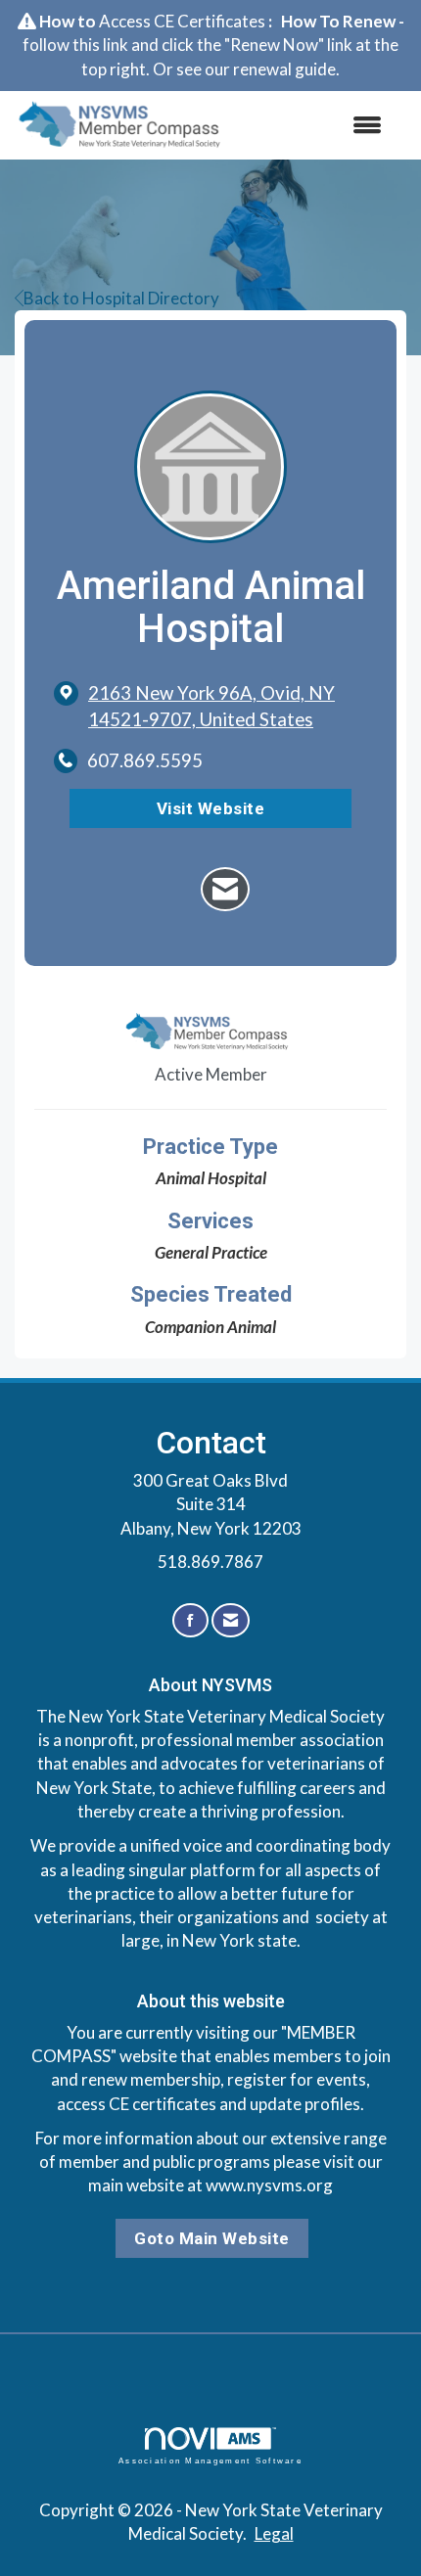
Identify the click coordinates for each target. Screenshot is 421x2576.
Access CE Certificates (182, 21)
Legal (274, 2533)
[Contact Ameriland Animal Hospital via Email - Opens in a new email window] (225, 889)
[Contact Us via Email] (231, 1620)
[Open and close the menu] (317, 125)
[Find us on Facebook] (190, 1620)
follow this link (75, 45)
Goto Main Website (212, 2238)
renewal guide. (286, 69)
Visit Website (211, 808)
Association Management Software (210, 2461)
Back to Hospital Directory (121, 298)
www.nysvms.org (269, 2185)
